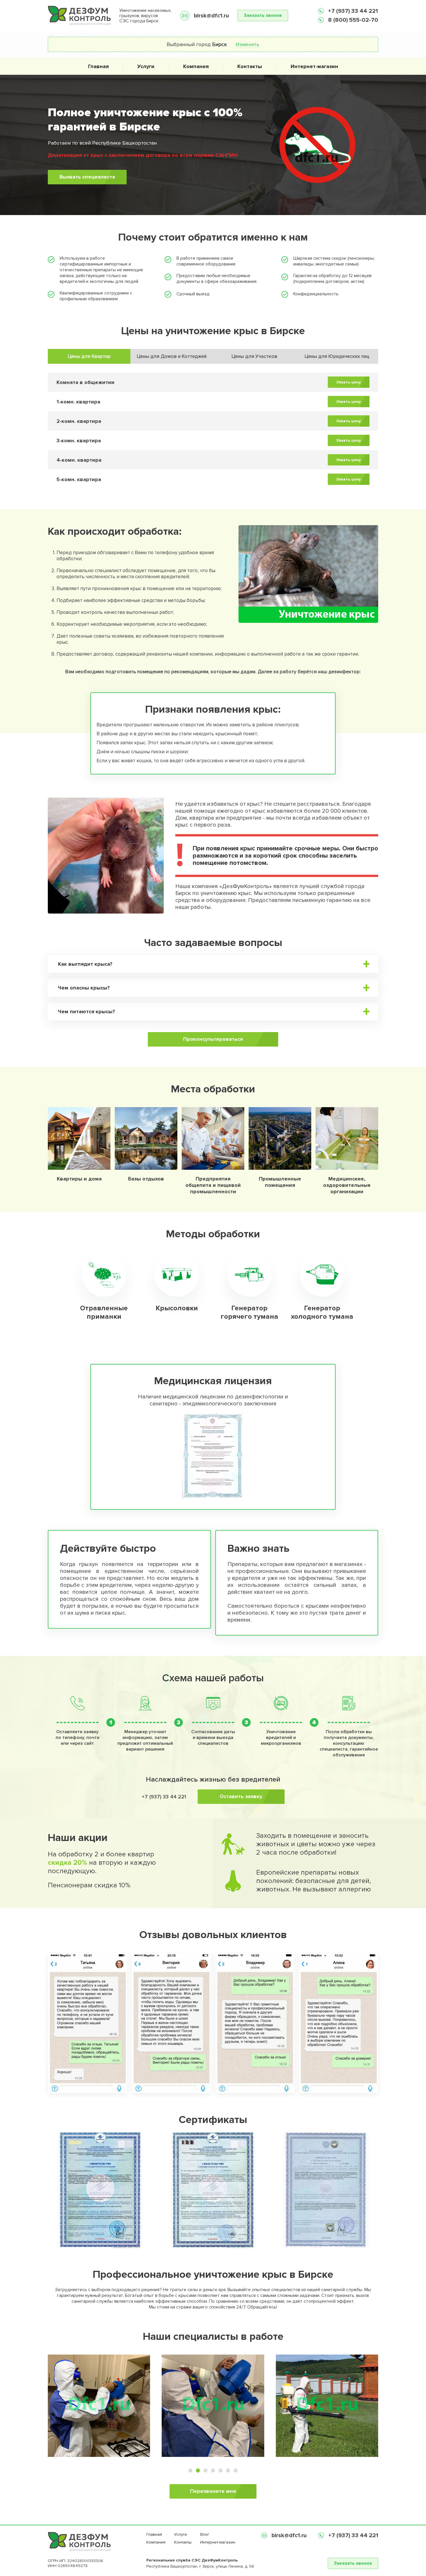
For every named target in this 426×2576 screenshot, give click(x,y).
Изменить (247, 44)
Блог (205, 2534)
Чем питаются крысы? (87, 1012)
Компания (196, 66)
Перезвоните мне (213, 2491)
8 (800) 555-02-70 (352, 20)
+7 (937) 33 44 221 (352, 11)
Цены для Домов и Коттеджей (172, 356)
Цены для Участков (254, 356)
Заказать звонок (263, 15)
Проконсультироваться (213, 1039)
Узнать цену (349, 382)
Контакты (250, 66)
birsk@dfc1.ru (211, 16)
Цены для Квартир (89, 356)
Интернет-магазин (314, 66)
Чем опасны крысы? (84, 988)
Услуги (146, 66)
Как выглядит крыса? (85, 964)
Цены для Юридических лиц (337, 356)
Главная (98, 66)
